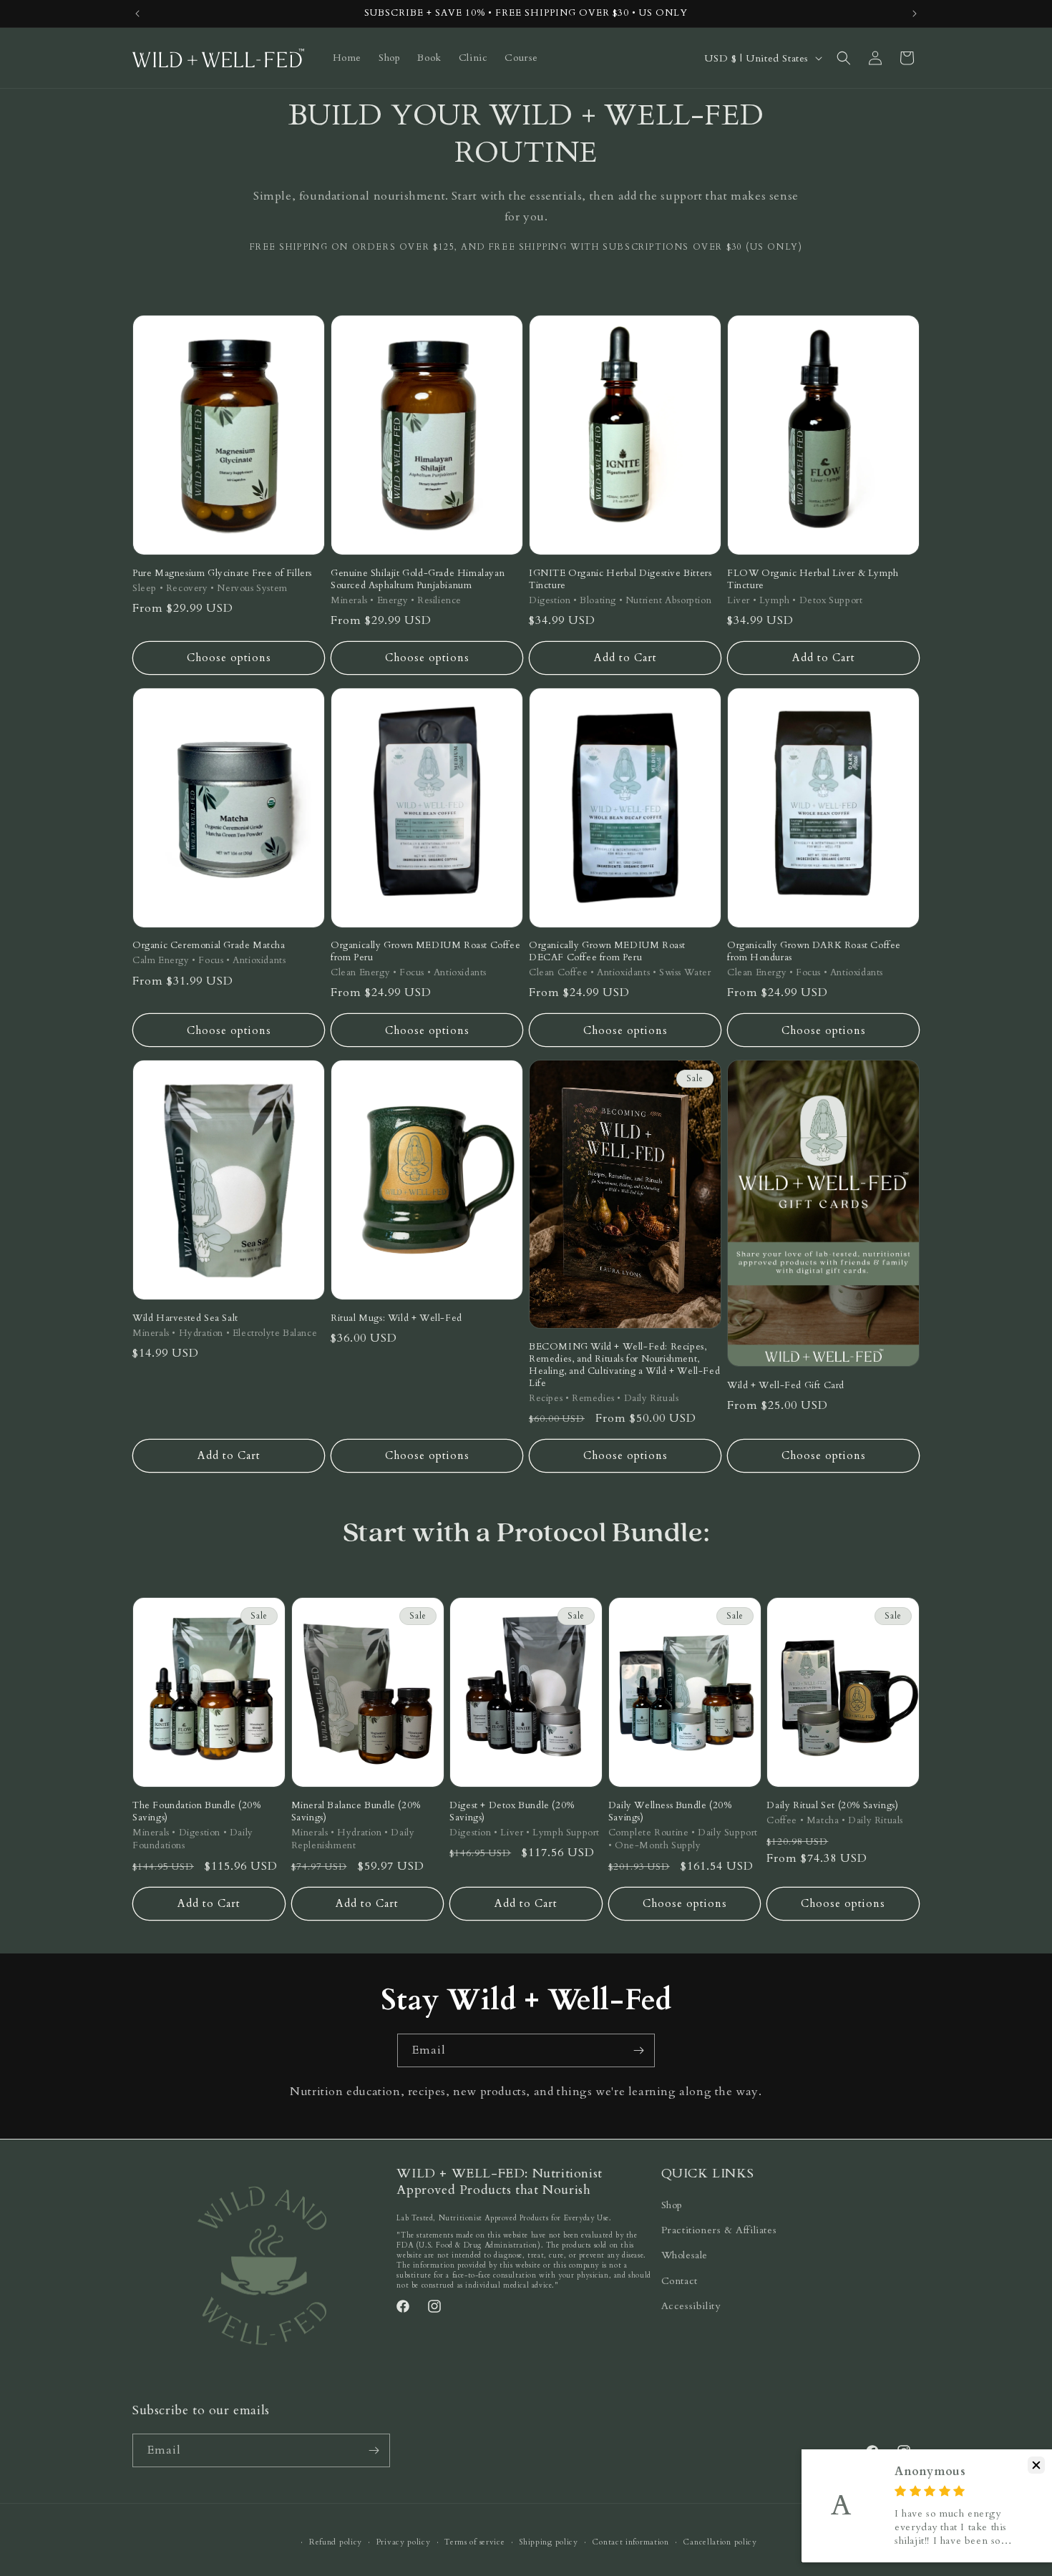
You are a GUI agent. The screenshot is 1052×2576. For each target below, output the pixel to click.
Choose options (229, 658)
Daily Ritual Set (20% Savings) (832, 1806)
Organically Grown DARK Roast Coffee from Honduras (814, 952)
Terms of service (474, 2542)
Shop (672, 2205)
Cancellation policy (720, 2542)
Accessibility (691, 2306)
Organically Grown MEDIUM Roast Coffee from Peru (425, 952)
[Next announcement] (915, 14)
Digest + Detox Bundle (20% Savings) (512, 1812)
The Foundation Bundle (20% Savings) (197, 1812)
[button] (844, 58)
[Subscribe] (638, 2050)
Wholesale (685, 2255)
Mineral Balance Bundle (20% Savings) (356, 1812)
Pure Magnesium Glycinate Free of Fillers (222, 574)
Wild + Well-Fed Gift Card (786, 1386)
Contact (680, 2281)
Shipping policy (549, 2542)
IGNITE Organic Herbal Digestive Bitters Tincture (620, 580)
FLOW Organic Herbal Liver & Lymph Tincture (813, 580)
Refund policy (336, 2542)
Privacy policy (404, 2542)
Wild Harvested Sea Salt (185, 1318)
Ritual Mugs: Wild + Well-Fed (396, 1318)
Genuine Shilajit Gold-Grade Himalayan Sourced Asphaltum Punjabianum (418, 580)
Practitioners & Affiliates (719, 2230)
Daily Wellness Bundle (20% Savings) (670, 1812)
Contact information (630, 2542)
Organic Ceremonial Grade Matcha (209, 946)
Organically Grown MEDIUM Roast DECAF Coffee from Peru (607, 952)
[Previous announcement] (137, 14)
